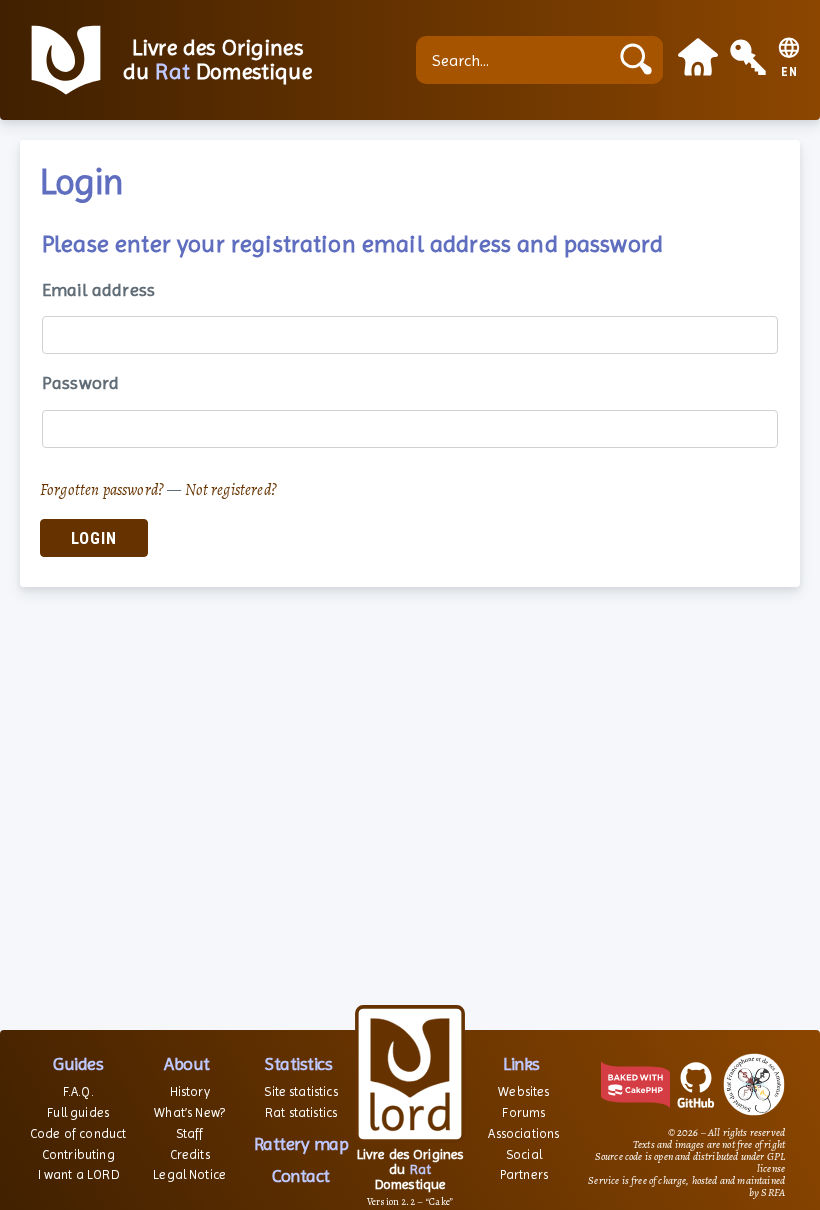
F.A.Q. (78, 1091)
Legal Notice (189, 1174)
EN (789, 72)
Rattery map (301, 1143)
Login (94, 538)
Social (524, 1154)
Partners (524, 1174)
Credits (190, 1154)
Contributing (78, 1154)
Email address (98, 289)
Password (80, 382)
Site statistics (300, 1091)
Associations (523, 1133)
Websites (523, 1091)
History (190, 1091)
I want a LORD (78, 1174)
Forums (523, 1112)
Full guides (78, 1112)
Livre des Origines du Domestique (217, 60)
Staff (190, 1133)
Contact (301, 1175)
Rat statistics (301, 1112)
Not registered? (231, 490)
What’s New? (189, 1112)
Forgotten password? (102, 490)
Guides (78, 1063)
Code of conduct (78, 1133)
